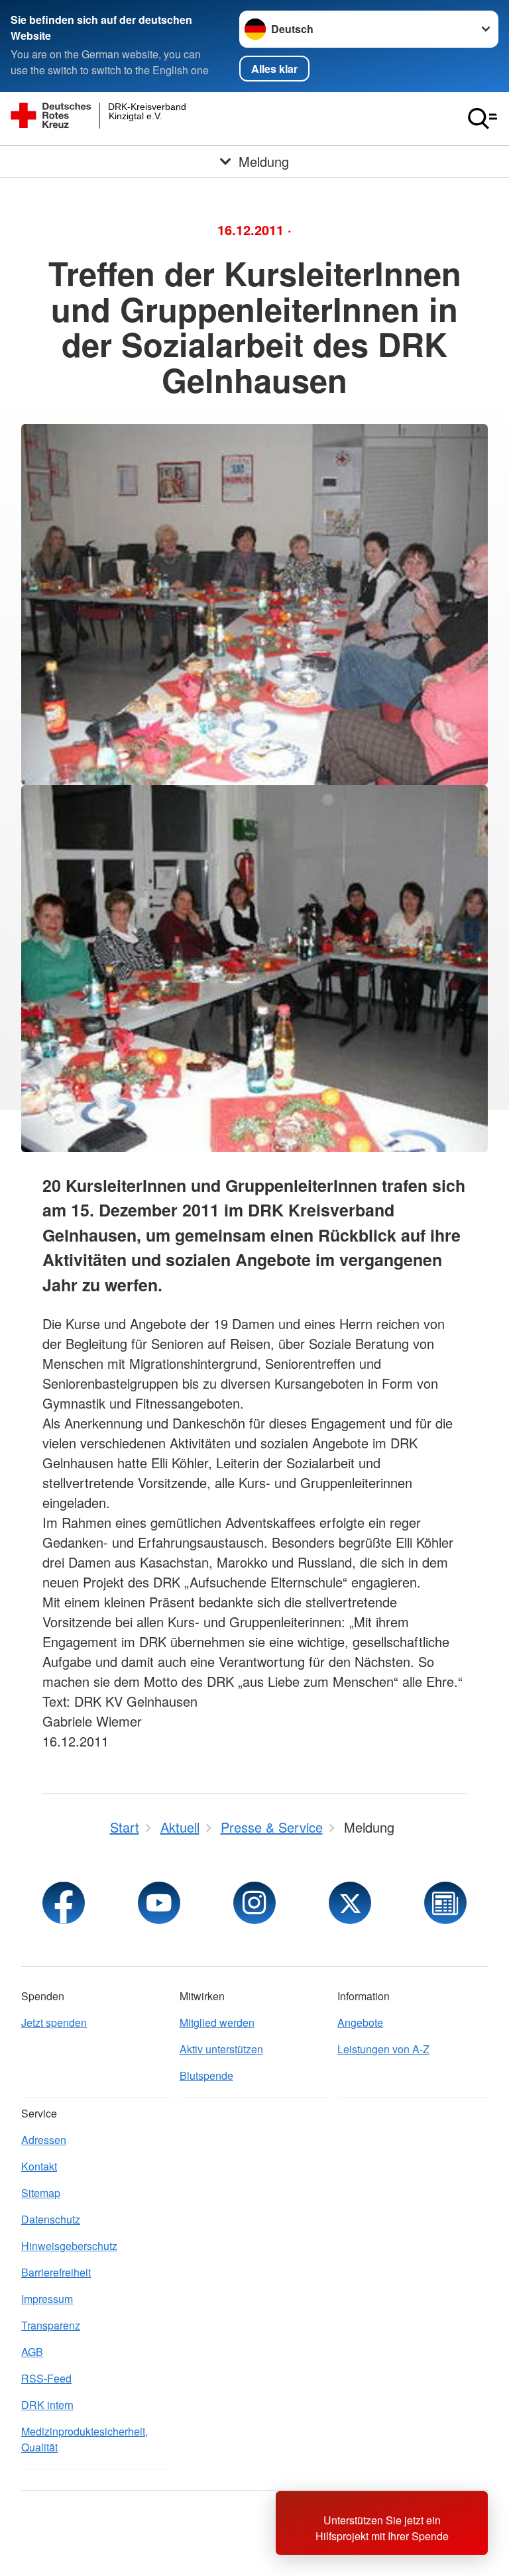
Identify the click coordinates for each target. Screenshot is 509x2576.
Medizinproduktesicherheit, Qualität (85, 2439)
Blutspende (206, 2075)
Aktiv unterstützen (221, 2049)
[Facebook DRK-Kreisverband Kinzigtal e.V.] (64, 1903)
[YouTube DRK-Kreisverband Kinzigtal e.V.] (159, 1903)
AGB (32, 2352)
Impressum (47, 2299)
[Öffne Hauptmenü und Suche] (482, 119)
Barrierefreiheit (56, 2272)
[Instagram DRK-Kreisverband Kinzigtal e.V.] (254, 1903)
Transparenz (51, 2325)
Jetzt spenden (54, 2022)
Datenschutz (51, 2219)
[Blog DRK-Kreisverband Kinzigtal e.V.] (445, 1903)
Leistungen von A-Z (383, 2049)
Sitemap (41, 2193)
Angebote (360, 2022)
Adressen (44, 2140)
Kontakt (39, 2166)
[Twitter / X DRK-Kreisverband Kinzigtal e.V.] (350, 1903)
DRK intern (47, 2405)
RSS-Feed (46, 2378)
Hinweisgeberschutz (69, 2246)
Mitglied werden (217, 2022)
